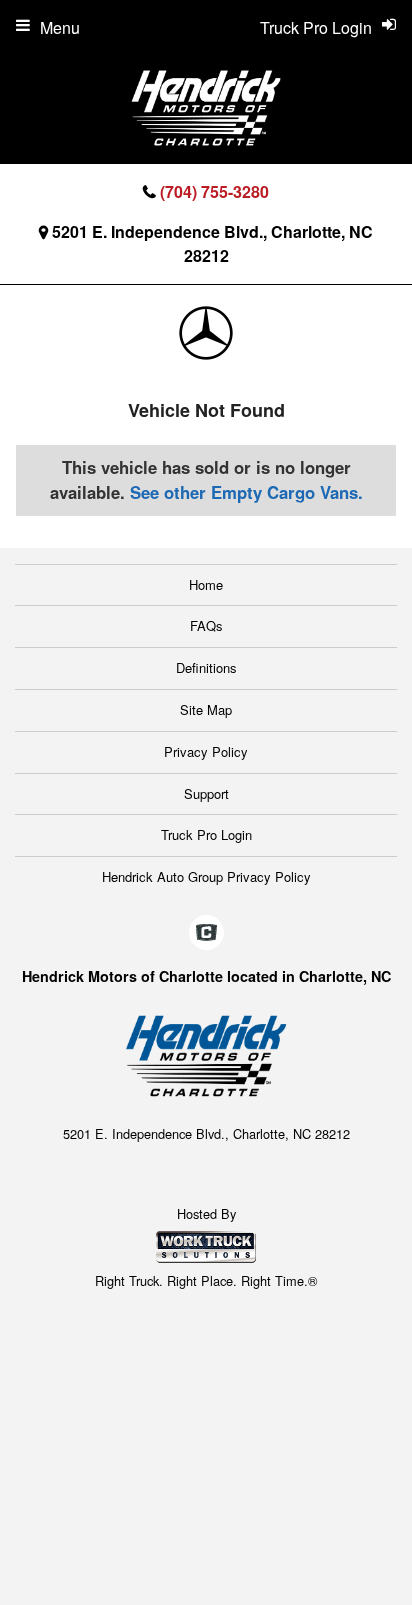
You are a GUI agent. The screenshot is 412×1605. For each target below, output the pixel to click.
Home (206, 584)
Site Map (206, 709)
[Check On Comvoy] (206, 933)
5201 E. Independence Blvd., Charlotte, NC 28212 (212, 243)
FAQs (206, 625)
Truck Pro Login (206, 834)
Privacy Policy (206, 751)
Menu (60, 27)
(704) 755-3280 (214, 191)
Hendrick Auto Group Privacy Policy (206, 876)
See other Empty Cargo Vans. (246, 492)
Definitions (206, 667)
